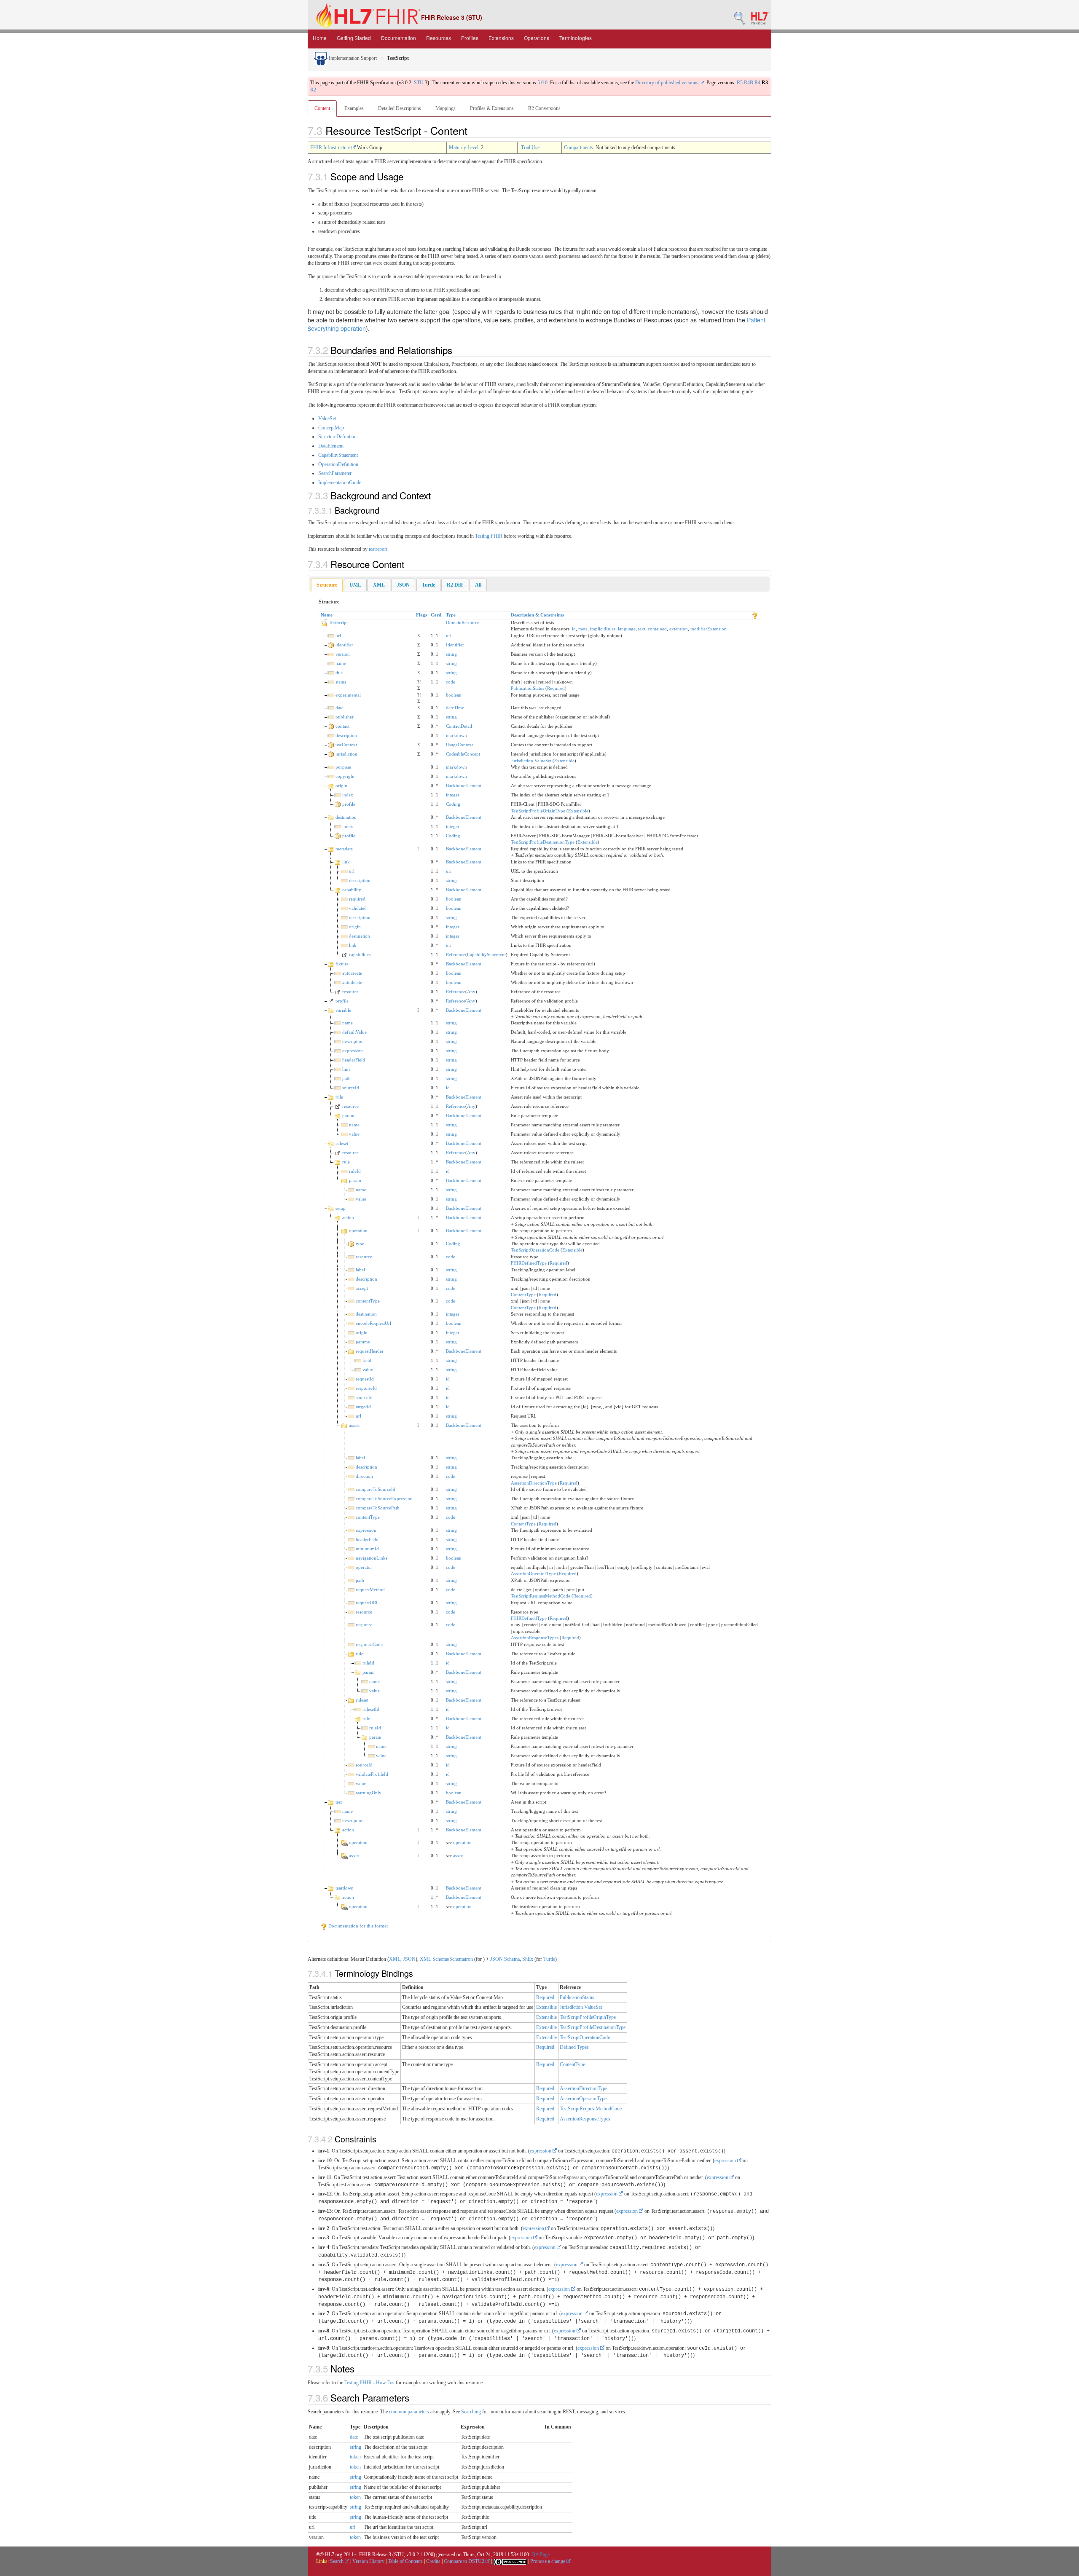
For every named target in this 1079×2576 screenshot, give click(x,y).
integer (453, 795)
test (339, 1802)
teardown (345, 1888)
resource (350, 992)
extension (679, 629)
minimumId (367, 1549)
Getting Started (354, 38)
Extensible (564, 761)
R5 (740, 83)
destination (346, 817)
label (360, 1270)
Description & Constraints (537, 615)
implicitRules (603, 629)
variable (343, 1010)
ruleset (342, 1143)
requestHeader (370, 1351)
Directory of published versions (667, 83)
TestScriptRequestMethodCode (541, 1596)
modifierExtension (709, 629)
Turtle (549, 1959)
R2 (313, 90)
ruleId (355, 1171)
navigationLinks (372, 1558)
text (642, 629)
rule (339, 1097)
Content (322, 108)
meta (583, 629)
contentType (368, 1301)
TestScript (338, 622)
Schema (440, 1959)
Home (320, 38)
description (346, 735)
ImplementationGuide (340, 482)
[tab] (327, 585)
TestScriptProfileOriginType (538, 811)
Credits (433, 2561)
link (346, 862)
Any (471, 992)
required (357, 899)
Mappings (446, 108)
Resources (439, 38)
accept (362, 1288)
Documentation (399, 38)
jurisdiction (346, 754)
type (360, 1244)
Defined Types (574, 2047)
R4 (757, 83)
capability (352, 890)
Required (556, 688)
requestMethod (370, 1590)
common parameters (409, 2412)
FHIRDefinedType (529, 1263)
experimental (348, 695)
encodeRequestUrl (373, 1323)
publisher (345, 717)
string (451, 654)
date (340, 708)
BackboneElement (464, 785)
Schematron (461, 1959)
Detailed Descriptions (400, 108)
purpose (343, 767)
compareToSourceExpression (384, 1498)
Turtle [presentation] (428, 585)
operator (364, 1567)
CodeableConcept (463, 754)
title (339, 673)
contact (342, 726)
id (574, 629)
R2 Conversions (544, 108)
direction (364, 1476)
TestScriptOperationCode (535, 1250)
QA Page (541, 2555)
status (341, 682)
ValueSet (327, 418)
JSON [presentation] (403, 585)
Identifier (455, 645)
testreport (378, 549)
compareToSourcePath (378, 1508)
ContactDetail (459, 726)
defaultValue (354, 1032)
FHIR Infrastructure (331, 147)
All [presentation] (478, 585)
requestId (365, 1379)
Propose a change (548, 2561)
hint (346, 1069)
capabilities (360, 954)
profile (349, 804)
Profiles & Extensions (492, 108)
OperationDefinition (338, 464)
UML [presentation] (355, 585)
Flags (421, 615)
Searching (471, 2412)
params (363, 1342)
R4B (749, 83)
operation (358, 1230)
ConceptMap (331, 428)
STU (419, 83)
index (348, 795)
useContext (346, 745)
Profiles (470, 38)
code (451, 682)
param (348, 1115)
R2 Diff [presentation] (455, 585)
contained (657, 629)
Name (327, 615)
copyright (345, 776)
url (338, 635)
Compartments (578, 147)
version (343, 654)
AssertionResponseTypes (535, 1638)
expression (353, 1051)
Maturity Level (464, 147)
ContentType (523, 1295)
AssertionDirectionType (534, 1483)
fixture (342, 964)
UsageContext (459, 745)
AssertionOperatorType (533, 1573)
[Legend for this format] (755, 615)
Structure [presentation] (327, 585)
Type (451, 615)
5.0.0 (542, 83)
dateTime (455, 708)
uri (449, 635)
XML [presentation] (379, 585)
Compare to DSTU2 (465, 2561)
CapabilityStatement (338, 455)
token (355, 2457)
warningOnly (369, 1793)
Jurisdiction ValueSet (531, 761)
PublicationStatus (527, 688)
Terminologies (576, 38)
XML (395, 1959)
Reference (456, 954)
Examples (354, 108)
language (627, 629)
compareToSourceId (376, 1489)
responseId (366, 1388)
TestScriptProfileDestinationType (543, 842)
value (354, 1134)
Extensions (501, 38)
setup (341, 1208)
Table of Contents (405, 2561)
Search (337, 2561)
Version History (368, 2561)
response (364, 1624)
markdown (456, 735)
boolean (454, 695)
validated (358, 908)
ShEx (528, 1959)
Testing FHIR (489, 536)
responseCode (369, 1644)
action (348, 1217)
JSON (409, 1959)
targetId (363, 1407)
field (367, 1360)
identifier (344, 645)
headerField (354, 1060)
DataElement (331, 446)
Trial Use (530, 147)
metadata (344, 849)
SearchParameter (335, 473)
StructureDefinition (337, 437)
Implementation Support (352, 58)
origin (341, 785)
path (346, 1078)
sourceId (351, 1088)
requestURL (367, 1603)
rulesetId (371, 1709)
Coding (453, 804)
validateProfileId (372, 1774)
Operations (537, 38)
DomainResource (463, 622)
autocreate (352, 973)
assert (354, 1425)
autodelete (352, 982)
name (341, 663)
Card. (437, 615)
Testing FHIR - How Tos (369, 2383)
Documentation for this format (357, 1926)
